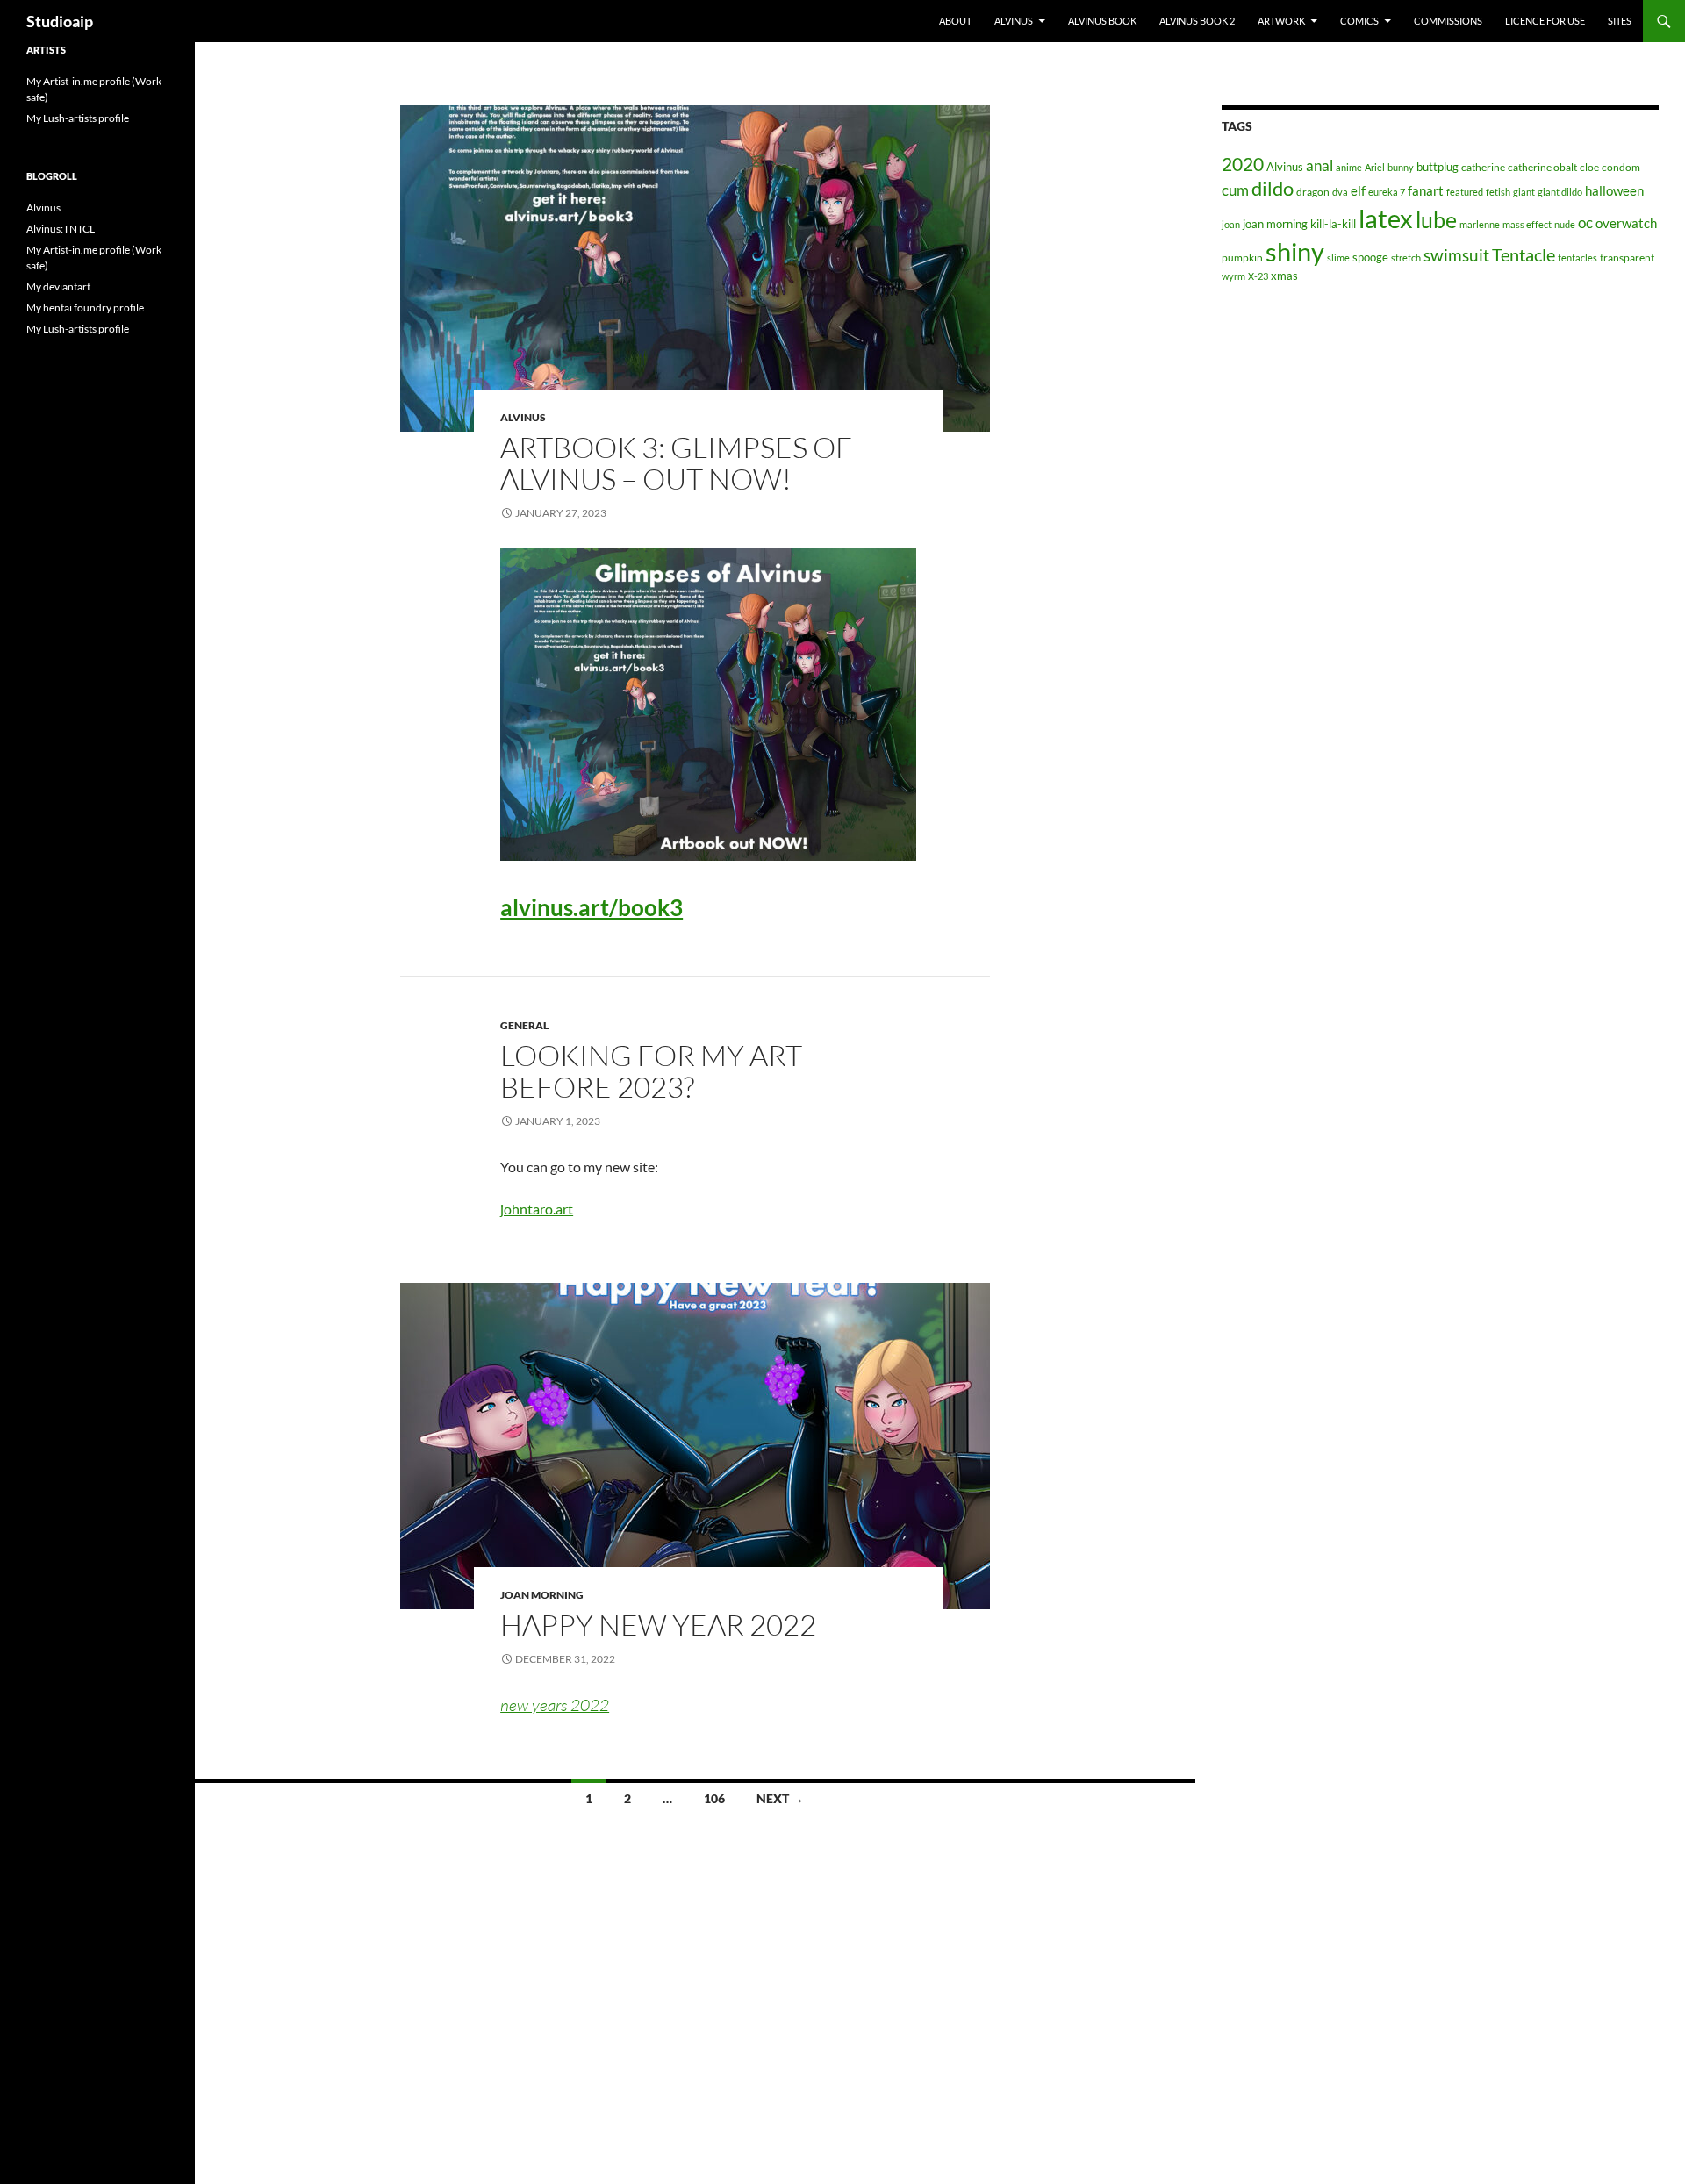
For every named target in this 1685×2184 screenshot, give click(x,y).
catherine (1483, 167)
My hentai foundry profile (85, 308)
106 (714, 1798)
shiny (1295, 251)
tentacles (1577, 258)
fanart (1426, 191)
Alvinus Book (1102, 21)
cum (1235, 190)
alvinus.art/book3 (592, 907)
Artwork (1281, 21)
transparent (1627, 258)
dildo (1273, 188)
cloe (1589, 167)
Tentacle (1524, 254)
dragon (1313, 192)
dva (1340, 192)
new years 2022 (555, 1705)
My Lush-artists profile (78, 118)
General (524, 1025)
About (955, 21)
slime (1338, 258)
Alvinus (1014, 21)
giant (1524, 192)
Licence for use (1545, 21)
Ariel (1375, 167)
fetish (1498, 192)
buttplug (1438, 167)
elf (1358, 190)
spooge (1370, 257)
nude (1565, 224)
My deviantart (58, 286)
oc (1585, 223)
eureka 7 (1387, 192)
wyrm (1233, 276)
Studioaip (60, 21)
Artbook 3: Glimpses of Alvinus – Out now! (676, 463)
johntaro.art (537, 1209)
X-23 (1258, 276)
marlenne (1480, 224)
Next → (780, 1798)
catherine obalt (1542, 167)
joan (1231, 224)
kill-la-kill (1333, 224)
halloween (1614, 191)
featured (1465, 192)
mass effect (1527, 224)
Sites (1620, 21)
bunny (1401, 167)
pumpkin (1242, 258)
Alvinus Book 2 (1197, 21)
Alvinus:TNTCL (61, 229)
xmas (1284, 276)
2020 (1243, 164)
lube (1436, 219)
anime (1349, 167)
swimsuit (1456, 255)
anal (1319, 165)
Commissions (1448, 21)
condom (1621, 167)
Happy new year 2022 (658, 1625)
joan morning (1275, 224)
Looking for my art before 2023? (651, 1071)
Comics (1359, 21)
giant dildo (1560, 192)
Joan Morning (542, 1595)
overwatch (1626, 223)
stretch (1406, 258)
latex (1386, 218)
